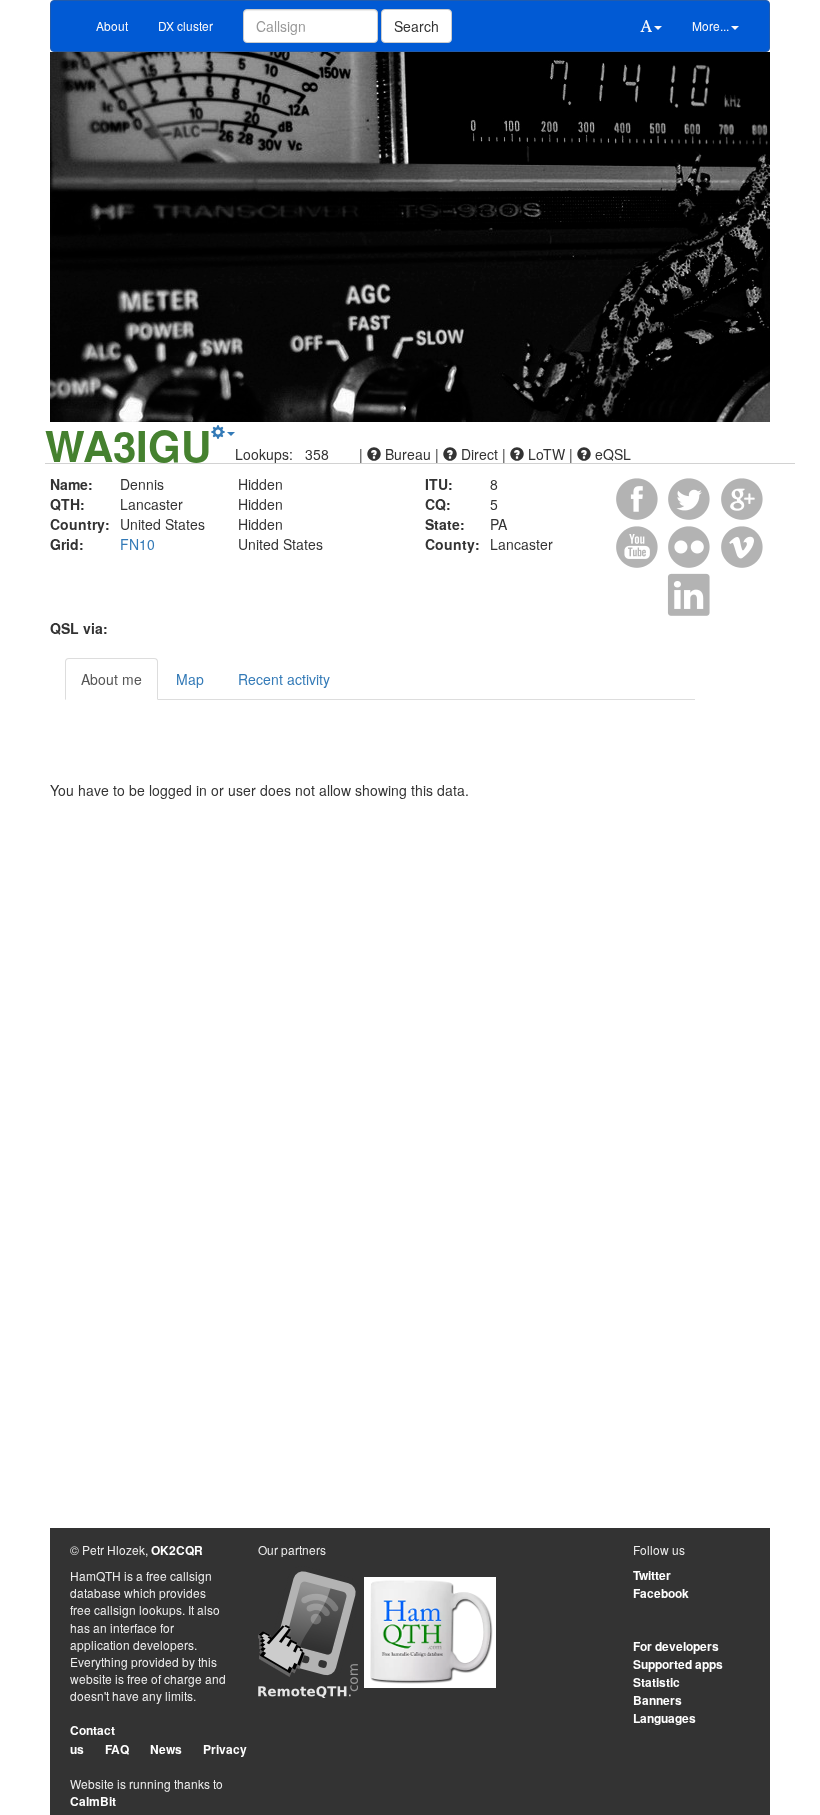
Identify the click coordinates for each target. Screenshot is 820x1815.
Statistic (656, 1682)
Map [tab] (190, 679)
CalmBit (93, 1801)
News (166, 1749)
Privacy (225, 1749)
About (112, 25)
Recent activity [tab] (284, 679)
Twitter (652, 1575)
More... (710, 25)
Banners (657, 1700)
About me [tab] (111, 679)
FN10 (137, 544)
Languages (664, 1718)
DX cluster (185, 25)
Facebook (661, 1593)
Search (416, 26)
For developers (676, 1646)
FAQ (117, 1749)
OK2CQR (177, 1550)
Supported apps (678, 1664)
